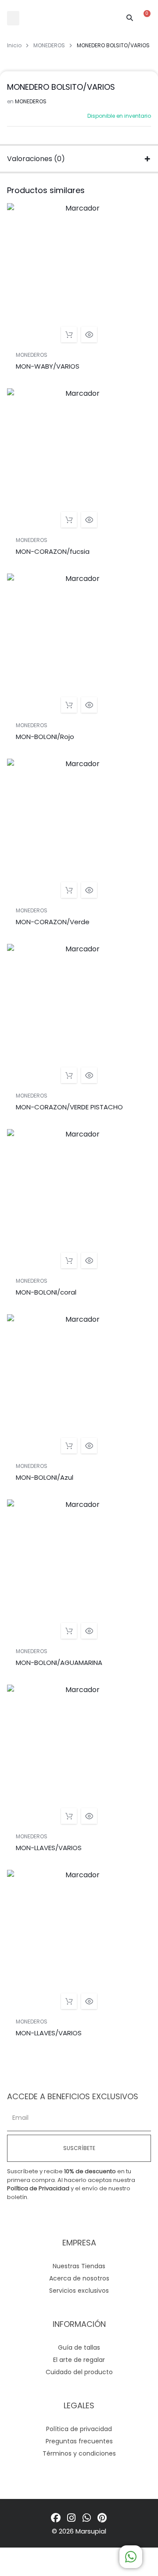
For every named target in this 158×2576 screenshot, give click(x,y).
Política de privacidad (79, 2429)
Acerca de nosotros (79, 2278)
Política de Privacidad (38, 2188)
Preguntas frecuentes (79, 2441)
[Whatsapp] (87, 2518)
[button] (13, 18)
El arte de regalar (79, 2360)
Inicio (14, 45)
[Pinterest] (102, 2518)
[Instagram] (71, 2518)
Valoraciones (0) (36, 159)
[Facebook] (56, 2518)
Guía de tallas (79, 2347)
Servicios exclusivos (79, 2291)
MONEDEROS (49, 45)
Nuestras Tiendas (79, 2266)
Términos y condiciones (79, 2453)
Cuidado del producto (79, 2372)
